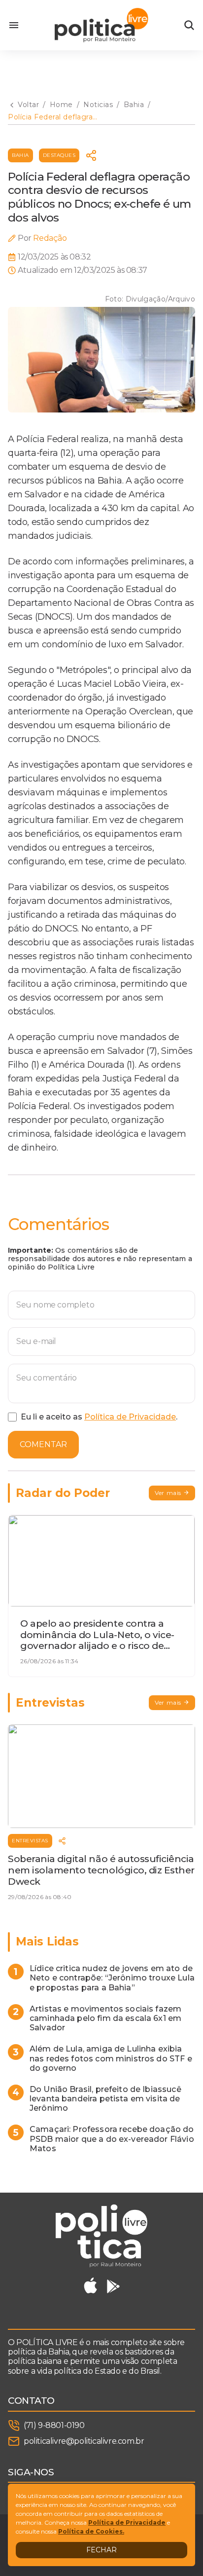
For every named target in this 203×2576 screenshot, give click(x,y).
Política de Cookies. (91, 2531)
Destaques (59, 155)
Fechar (101, 2550)
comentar (43, 1444)
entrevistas (30, 1841)
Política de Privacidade (130, 1417)
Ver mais (168, 1493)
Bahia (20, 155)
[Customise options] (189, 25)
